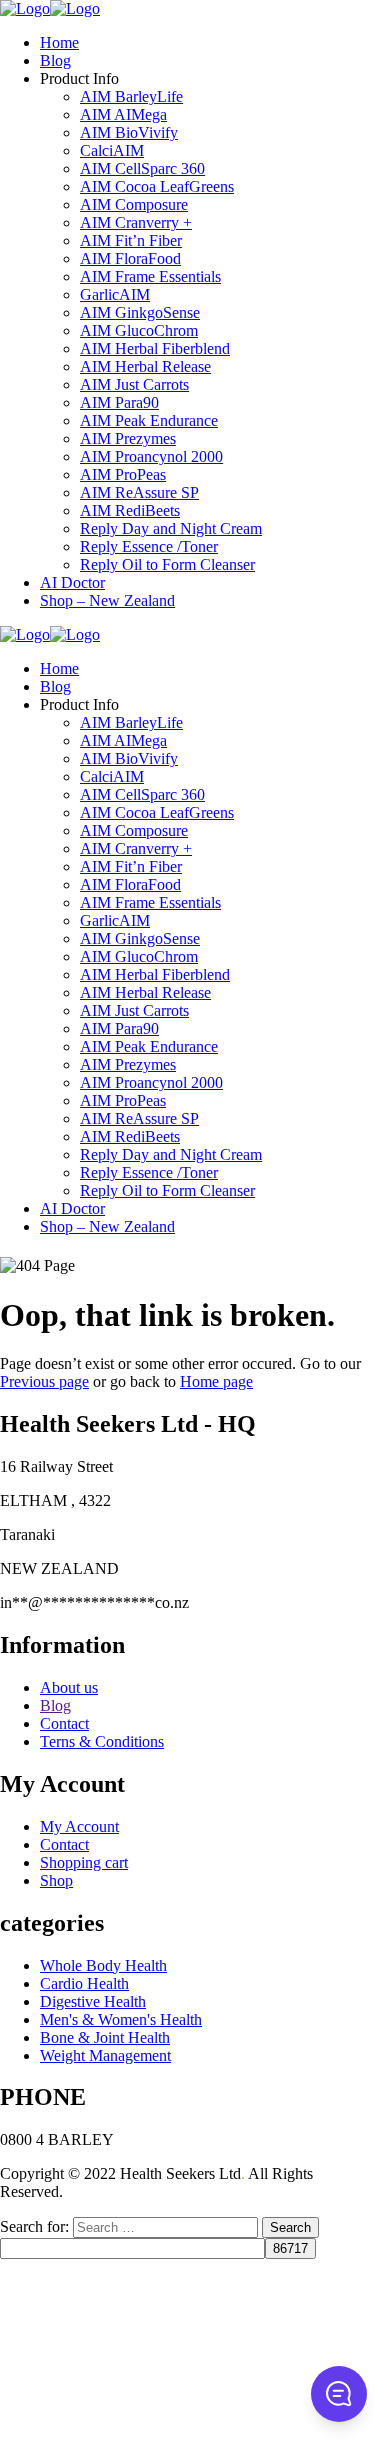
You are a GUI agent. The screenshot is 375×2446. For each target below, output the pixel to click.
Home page (216, 1381)
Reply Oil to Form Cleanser (167, 564)
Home (59, 42)
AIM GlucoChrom (139, 330)
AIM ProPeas (123, 474)
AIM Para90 (119, 402)
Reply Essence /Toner (149, 546)
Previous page (44, 1381)
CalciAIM (112, 150)
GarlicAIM (115, 294)
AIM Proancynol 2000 (151, 456)
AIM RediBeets (130, 510)
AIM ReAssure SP (139, 492)
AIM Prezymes (128, 438)
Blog (55, 60)
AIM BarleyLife (131, 96)
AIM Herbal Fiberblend (155, 348)
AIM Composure (134, 204)
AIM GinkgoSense (140, 312)
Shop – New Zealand (107, 600)
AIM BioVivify (129, 132)
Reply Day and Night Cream (171, 528)
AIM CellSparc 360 (142, 168)
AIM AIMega (123, 114)
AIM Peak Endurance (149, 420)
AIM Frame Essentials (150, 276)
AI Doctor (72, 582)
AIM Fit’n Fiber (131, 240)
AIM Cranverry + (136, 222)
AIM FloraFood (130, 258)
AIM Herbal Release (145, 366)
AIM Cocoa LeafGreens (157, 186)
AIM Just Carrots (134, 384)
